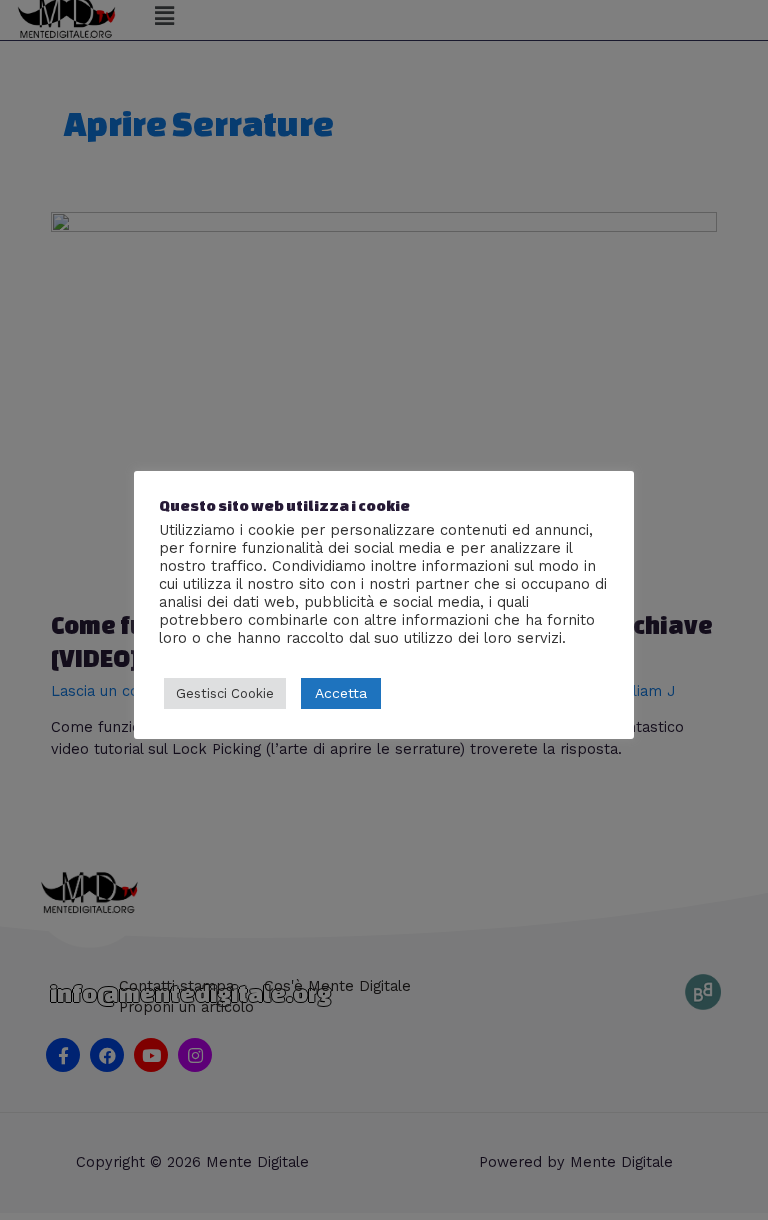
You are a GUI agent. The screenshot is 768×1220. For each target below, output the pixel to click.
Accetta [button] (341, 693)
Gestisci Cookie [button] (225, 693)
